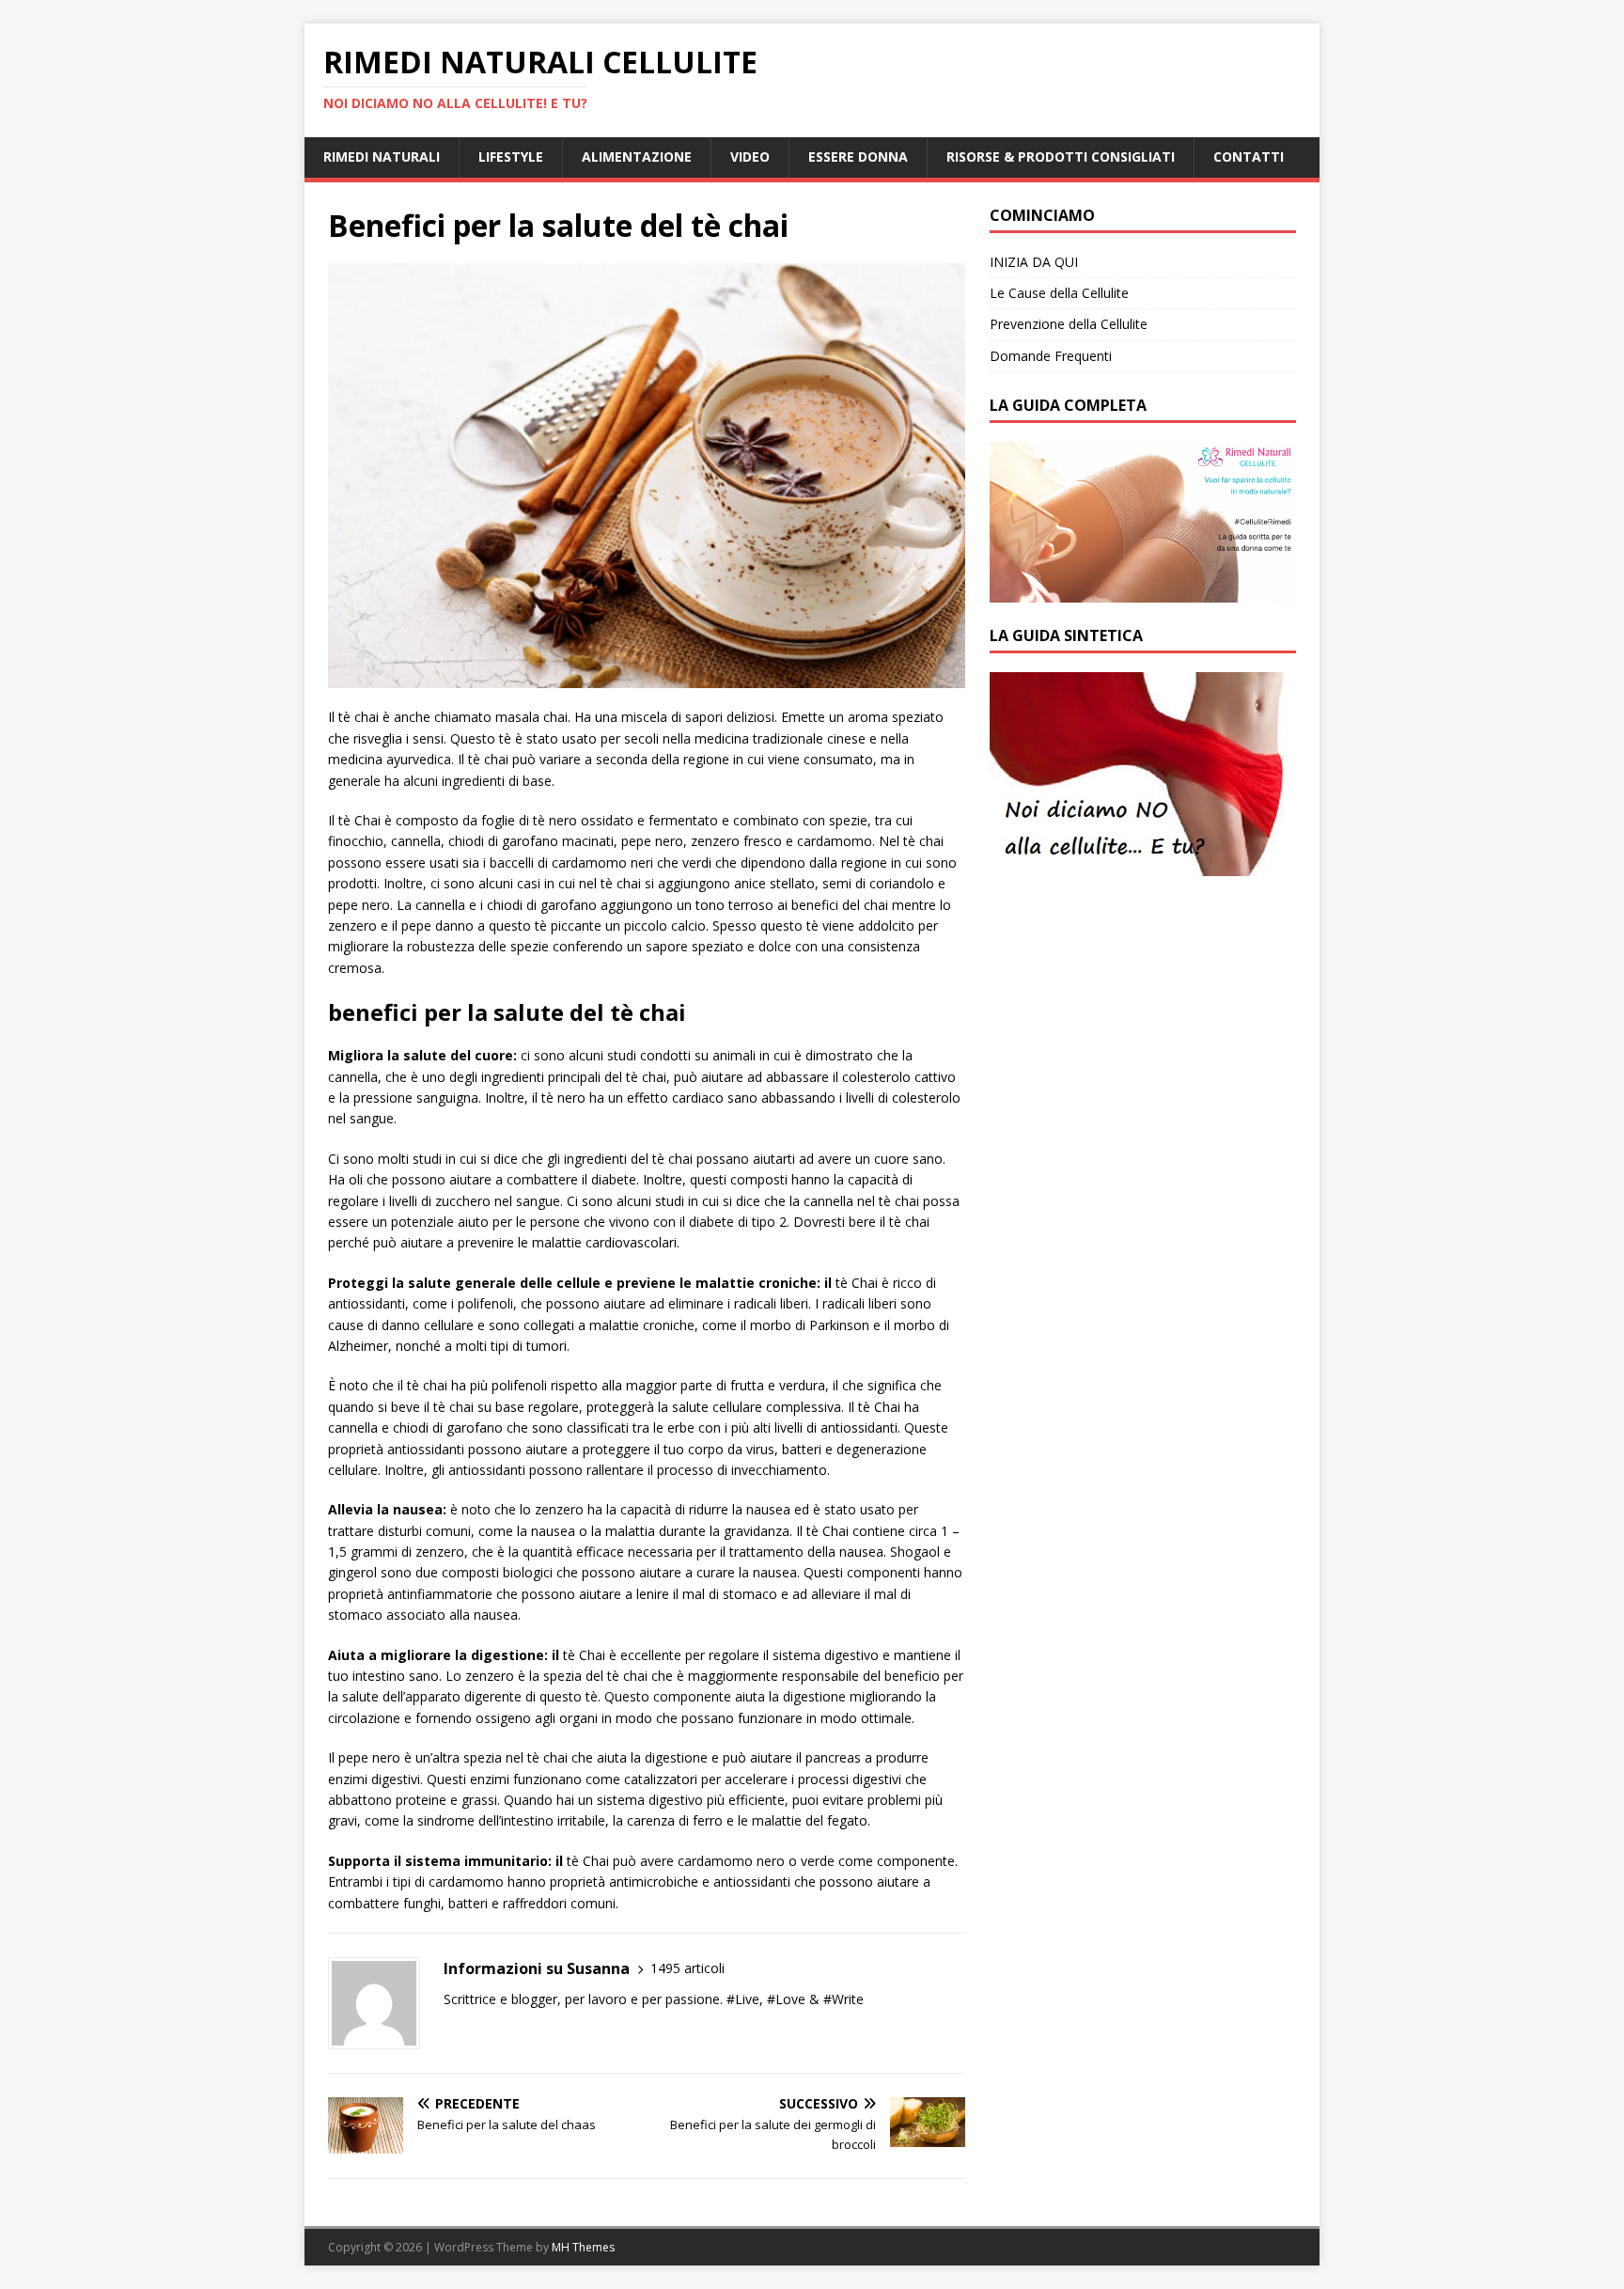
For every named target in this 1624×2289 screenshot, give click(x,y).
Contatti (1249, 157)
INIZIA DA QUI (1034, 262)
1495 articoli (687, 1968)
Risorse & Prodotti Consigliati (1061, 157)
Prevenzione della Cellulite (1069, 324)
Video (750, 157)
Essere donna (858, 157)
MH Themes (583, 2247)
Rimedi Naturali (382, 157)
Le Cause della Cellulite (1059, 293)
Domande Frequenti (1051, 356)
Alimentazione (637, 157)
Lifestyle (511, 157)
